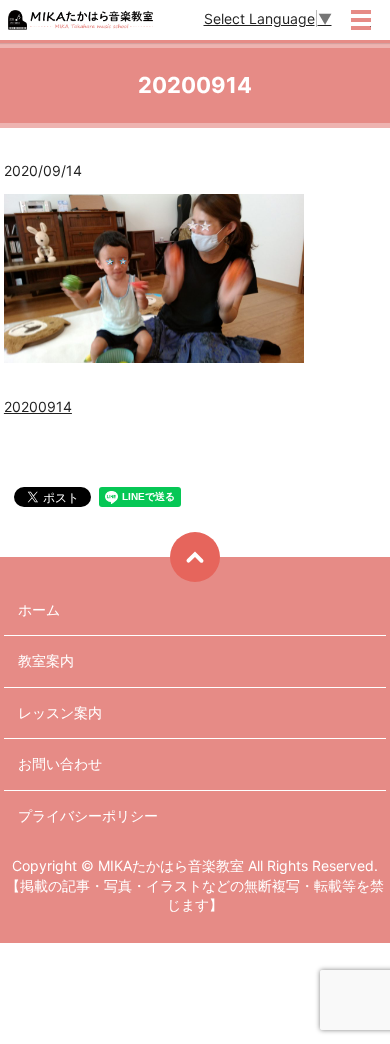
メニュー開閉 (361, 20)
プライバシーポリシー (88, 815)
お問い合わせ (60, 763)
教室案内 (46, 660)
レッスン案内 (60, 712)
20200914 (38, 406)
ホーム (39, 609)
